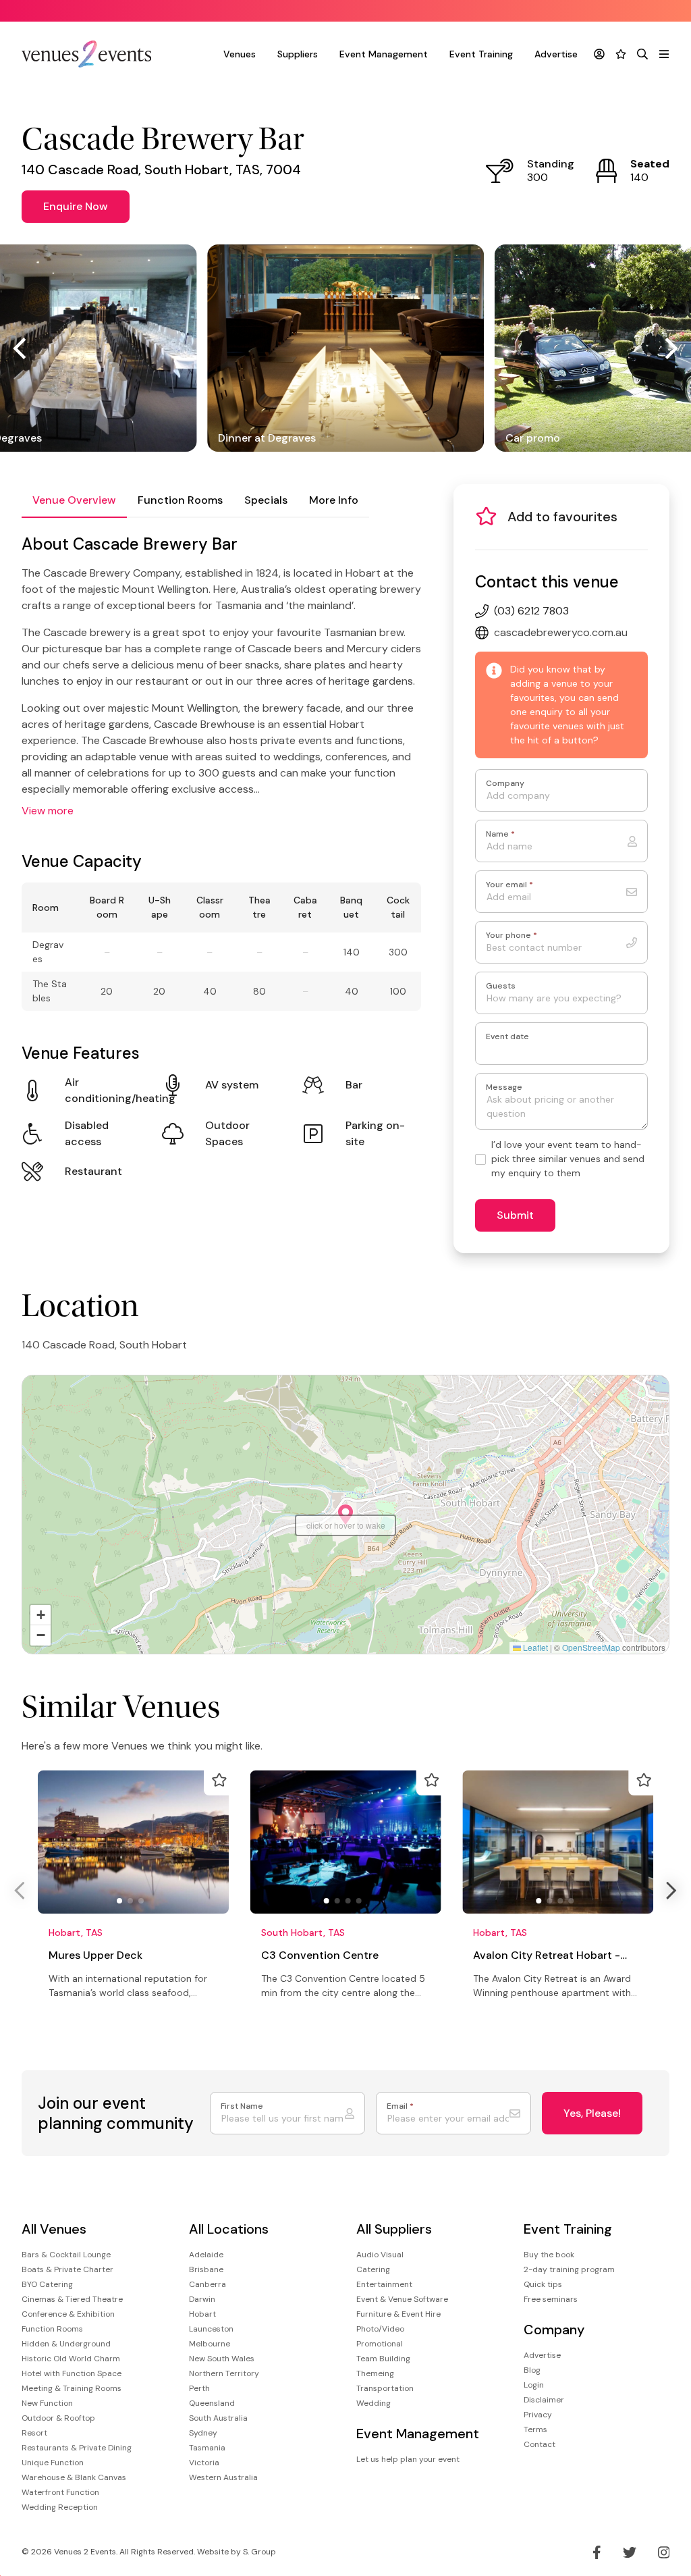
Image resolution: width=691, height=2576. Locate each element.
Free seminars (551, 2299)
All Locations (229, 2229)
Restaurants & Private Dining (77, 2448)
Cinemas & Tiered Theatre (72, 2299)
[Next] (669, 348)
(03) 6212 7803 (531, 611)
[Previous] (22, 348)
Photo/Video (380, 2329)
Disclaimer (544, 2400)
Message (504, 1087)
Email (400, 2106)
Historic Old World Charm (71, 2359)
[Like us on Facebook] (597, 2552)
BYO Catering (47, 2284)
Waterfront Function (60, 2492)
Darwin (202, 2299)
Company (505, 784)
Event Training (481, 54)
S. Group (259, 2552)
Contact (540, 2444)
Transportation (385, 2388)
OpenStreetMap (591, 1647)
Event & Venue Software (402, 2299)
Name (500, 834)
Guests (501, 986)
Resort (34, 2433)
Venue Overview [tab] (74, 500)
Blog (532, 2370)
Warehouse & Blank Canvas (74, 2477)
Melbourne (210, 2344)
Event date (507, 1037)
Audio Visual (380, 2255)
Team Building (383, 2359)
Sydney (203, 2433)
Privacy (538, 2415)
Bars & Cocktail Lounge (66, 2255)
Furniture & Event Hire (398, 2314)
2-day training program (569, 2269)
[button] (345, 1515)
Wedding (374, 2403)
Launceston (211, 2329)
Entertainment (384, 2284)
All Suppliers (394, 2229)
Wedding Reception (60, 2507)
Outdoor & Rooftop (58, 2418)
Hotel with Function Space (72, 2373)
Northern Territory (224, 2373)
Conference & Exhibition (68, 2314)
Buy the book (549, 2255)
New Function (47, 2403)
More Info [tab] (334, 500)
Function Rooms (52, 2329)
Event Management (384, 54)
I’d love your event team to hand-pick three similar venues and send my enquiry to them (568, 1159)
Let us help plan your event (408, 2459)
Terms (535, 2429)
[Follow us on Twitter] (630, 2552)
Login (534, 2385)
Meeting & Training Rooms (72, 2388)
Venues (240, 54)
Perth (199, 2388)
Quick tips (543, 2284)
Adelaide (206, 2255)
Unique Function (53, 2463)
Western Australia (223, 2477)
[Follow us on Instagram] (664, 2552)
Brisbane (206, 2269)
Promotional (380, 2344)
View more (48, 811)
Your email (509, 885)
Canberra (208, 2284)
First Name (242, 2106)
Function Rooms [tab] (180, 500)
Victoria (204, 2463)
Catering (373, 2269)
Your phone (512, 936)
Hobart (202, 2314)
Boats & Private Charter (67, 2269)
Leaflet (534, 1647)
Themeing (375, 2373)
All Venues (54, 2229)
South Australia (218, 2418)
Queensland (212, 2403)
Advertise (556, 54)
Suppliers (298, 54)
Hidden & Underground (66, 2344)
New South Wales (222, 2359)
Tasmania (207, 2448)
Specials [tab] (266, 500)
